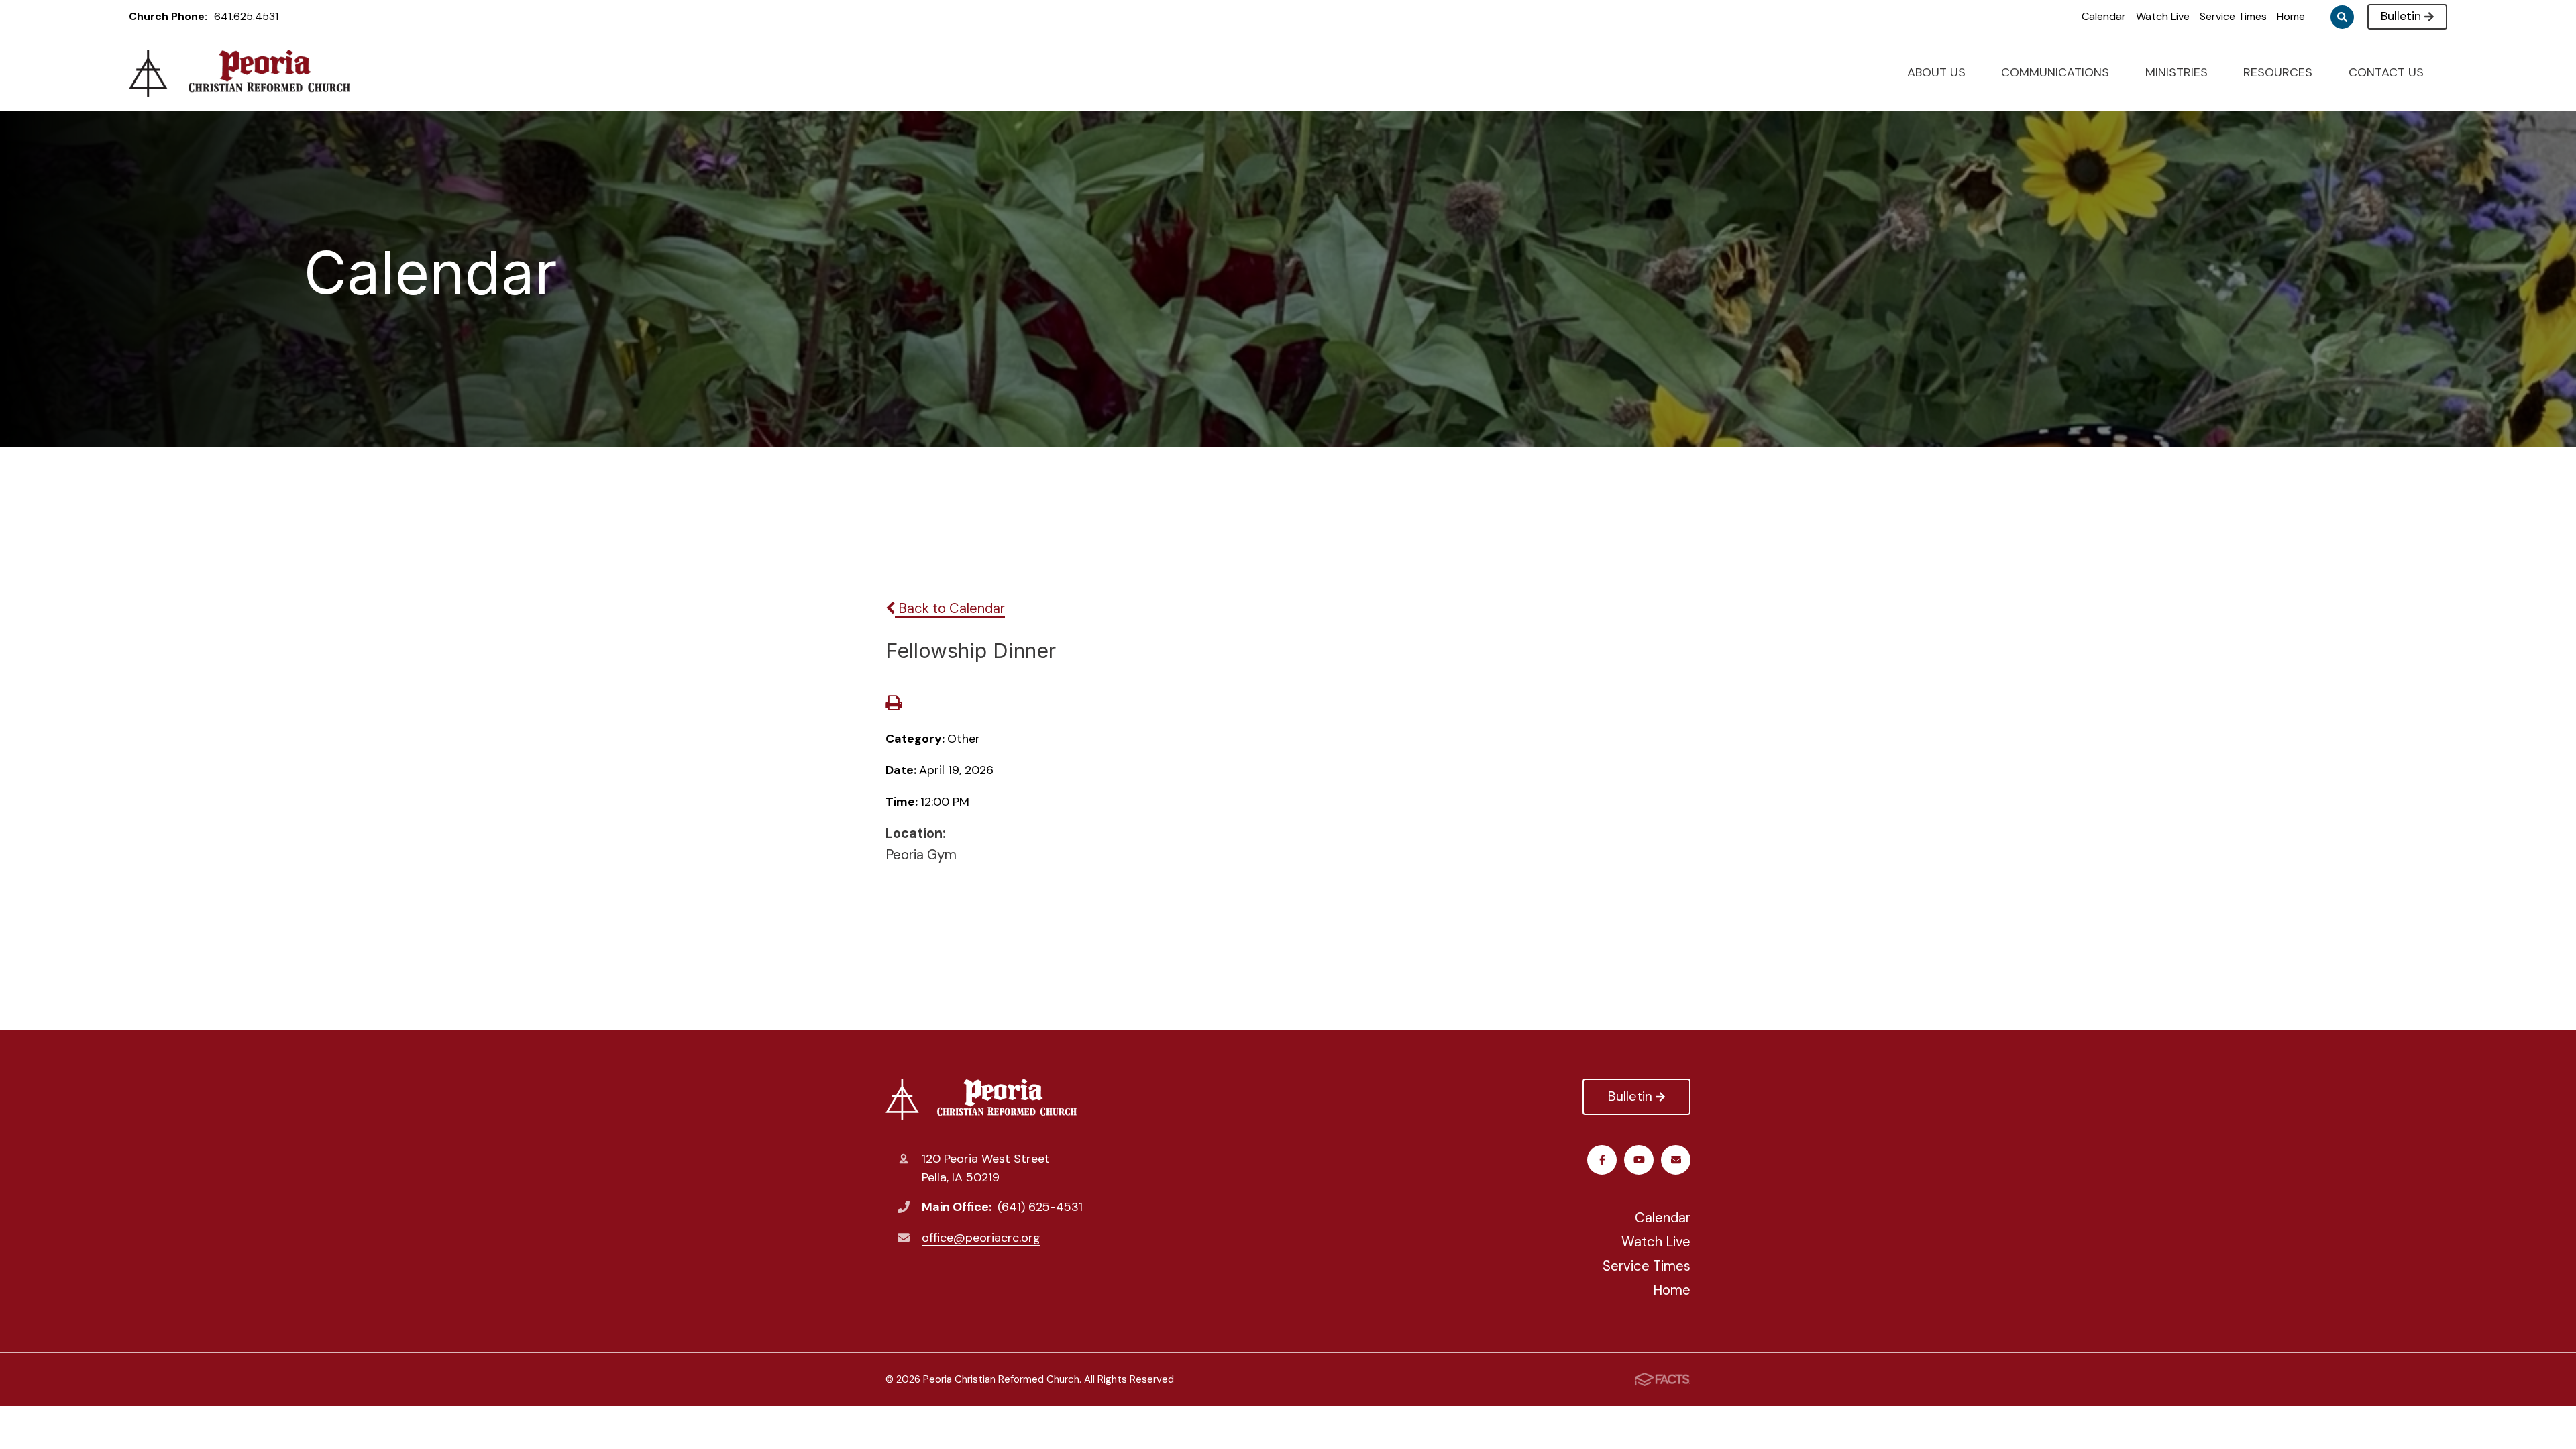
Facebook (1602, 1160)
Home (2291, 16)
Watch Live (2163, 16)
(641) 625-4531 (1040, 1207)
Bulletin (2401, 16)
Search (2342, 17)
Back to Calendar (950, 608)
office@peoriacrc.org (981, 1238)
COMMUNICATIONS (2057, 72)
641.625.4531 (246, 16)
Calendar (2104, 16)
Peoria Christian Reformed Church (984, 1099)
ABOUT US (1938, 72)
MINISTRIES (2178, 72)
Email (1676, 1160)
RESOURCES (2279, 72)
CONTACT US (2388, 72)
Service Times (2233, 16)
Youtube (1639, 1160)
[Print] (894, 704)
